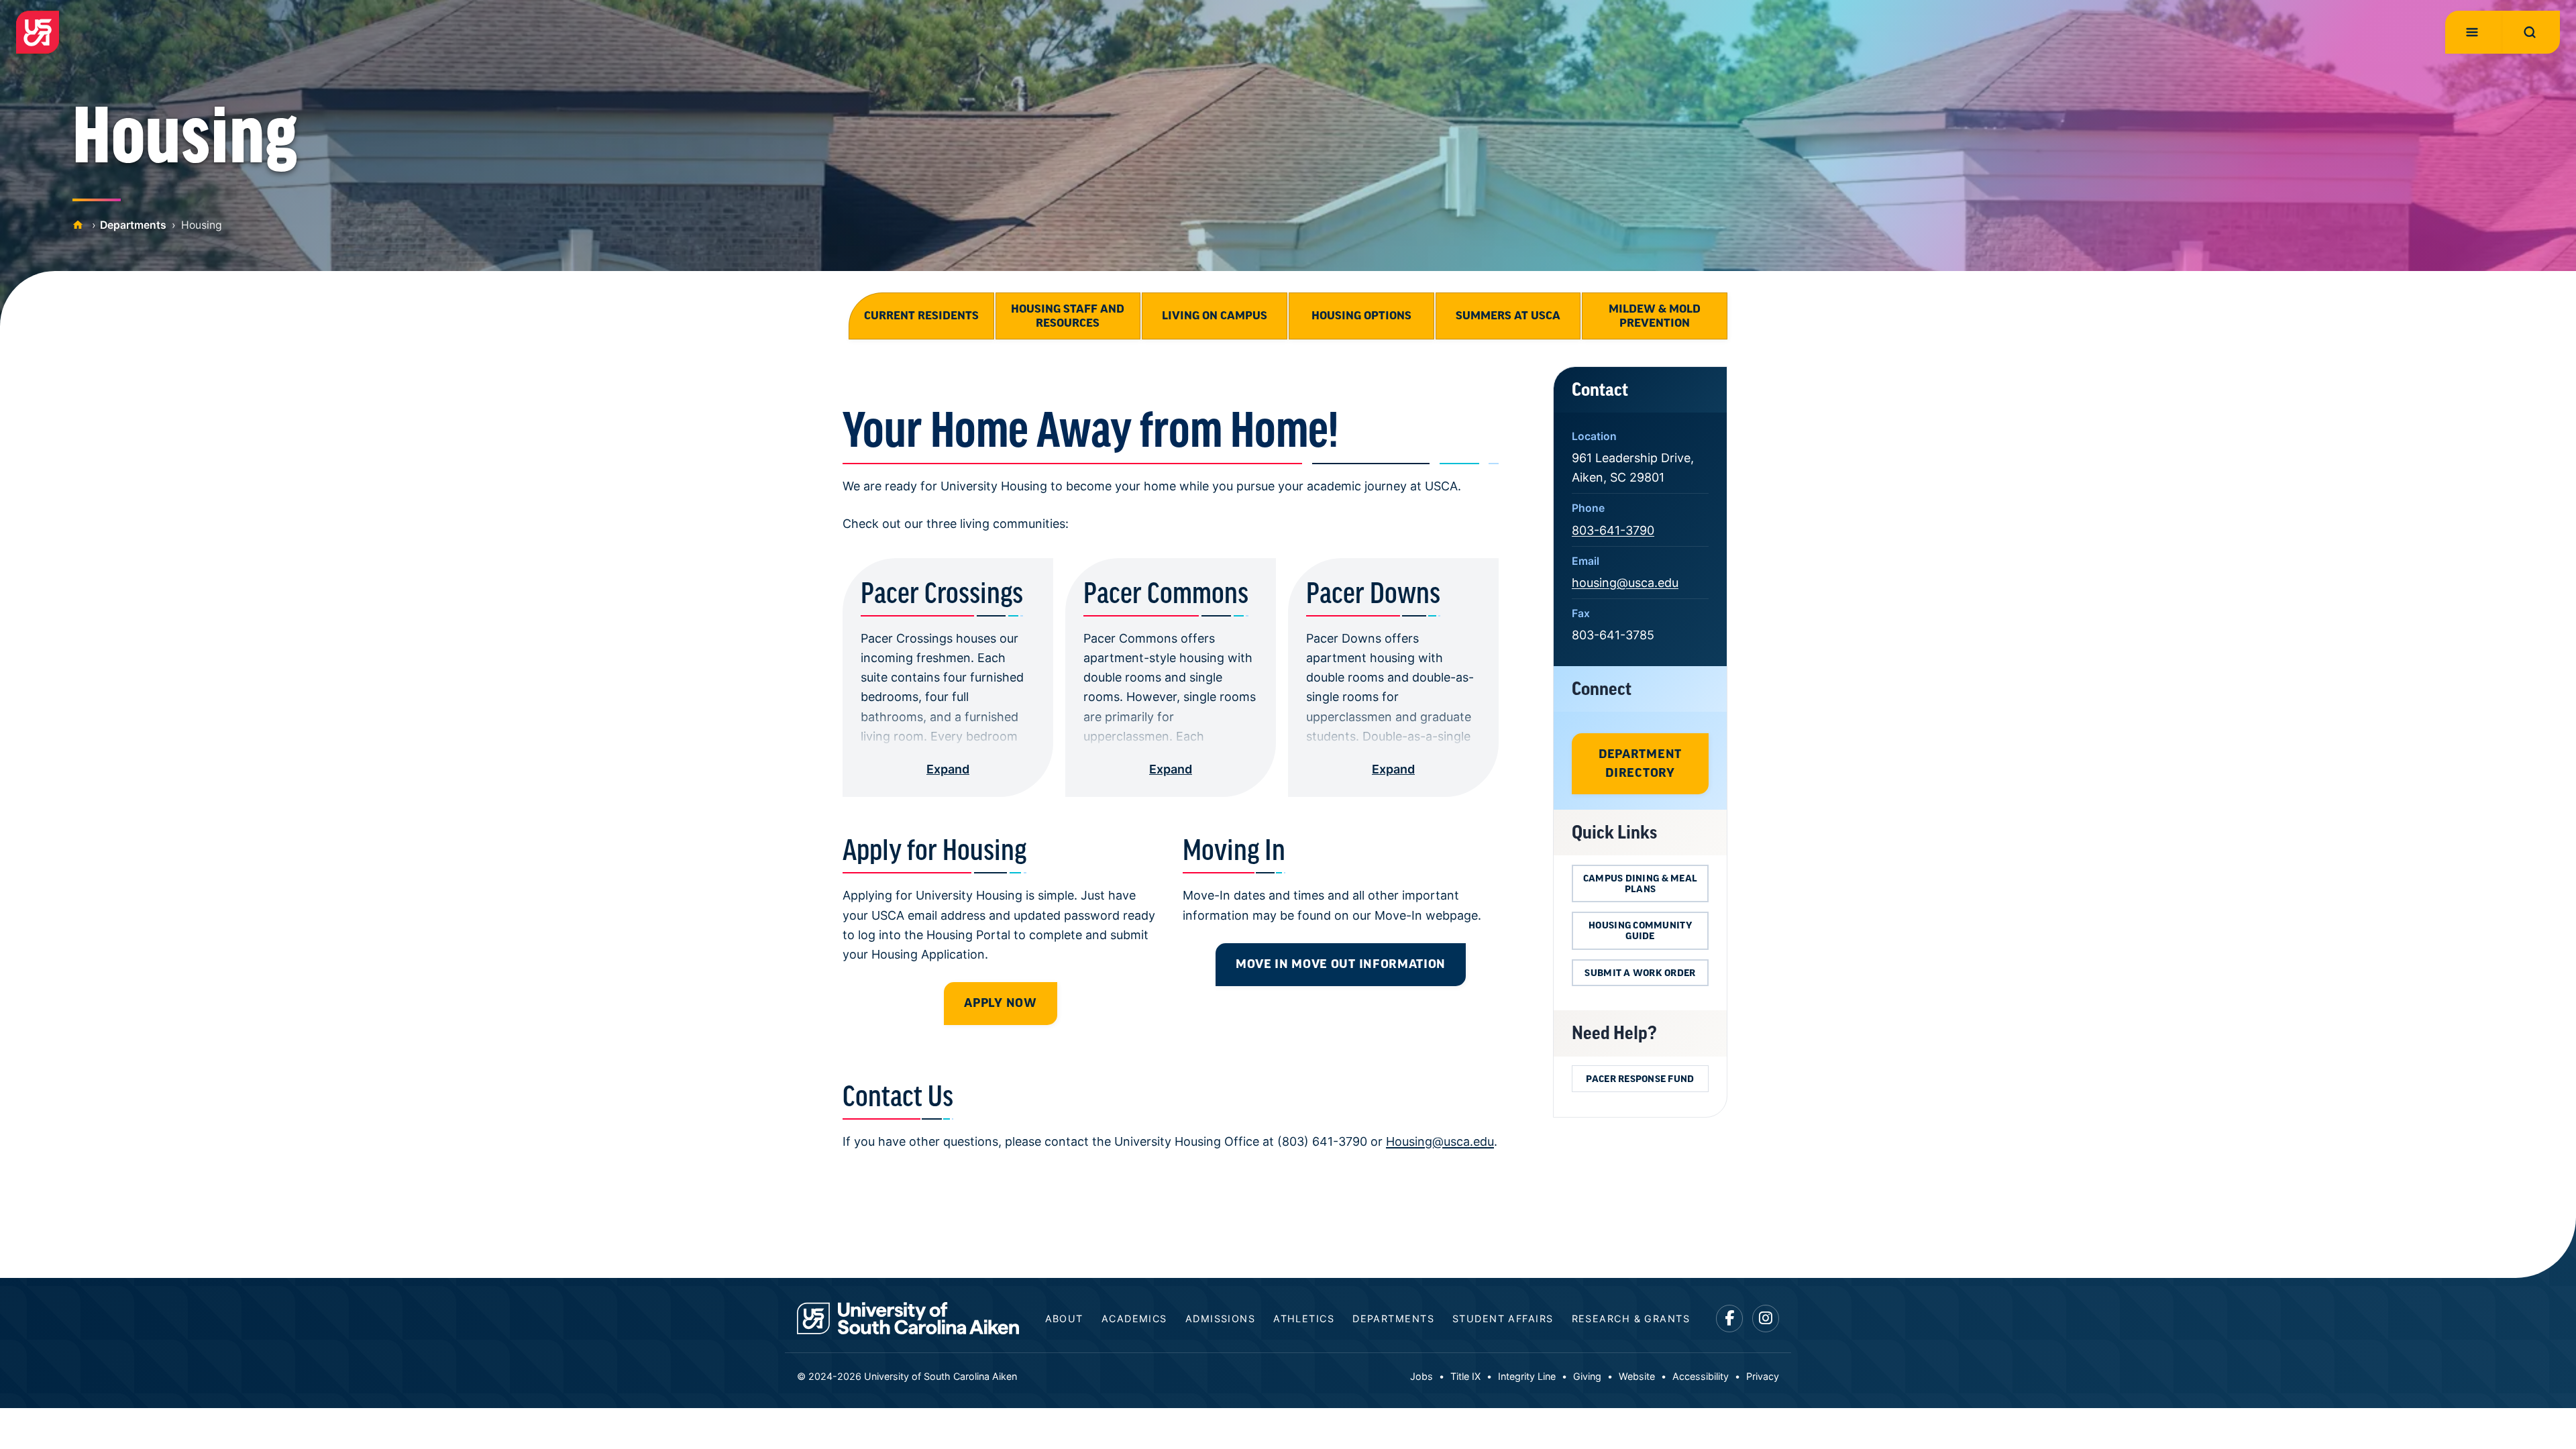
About (1064, 1319)
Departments (133, 225)
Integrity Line (1527, 1376)
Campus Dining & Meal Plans (1640, 883)
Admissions (1220, 1319)
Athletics (1304, 1319)
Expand (948, 769)
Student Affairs (1503, 1319)
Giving (1587, 1376)
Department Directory (1640, 763)
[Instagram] (1766, 1319)
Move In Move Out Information (1341, 964)
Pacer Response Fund (1640, 1079)
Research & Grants (1631, 1319)
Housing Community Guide (1640, 930)
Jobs (1421, 1376)
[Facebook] (1730, 1319)
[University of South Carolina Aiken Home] (38, 32)
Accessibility (1701, 1376)
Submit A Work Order (1640, 973)
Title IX (1465, 1376)
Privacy (1763, 1376)
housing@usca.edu (1625, 583)
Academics (1134, 1319)
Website (1637, 1376)
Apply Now (1000, 1003)
